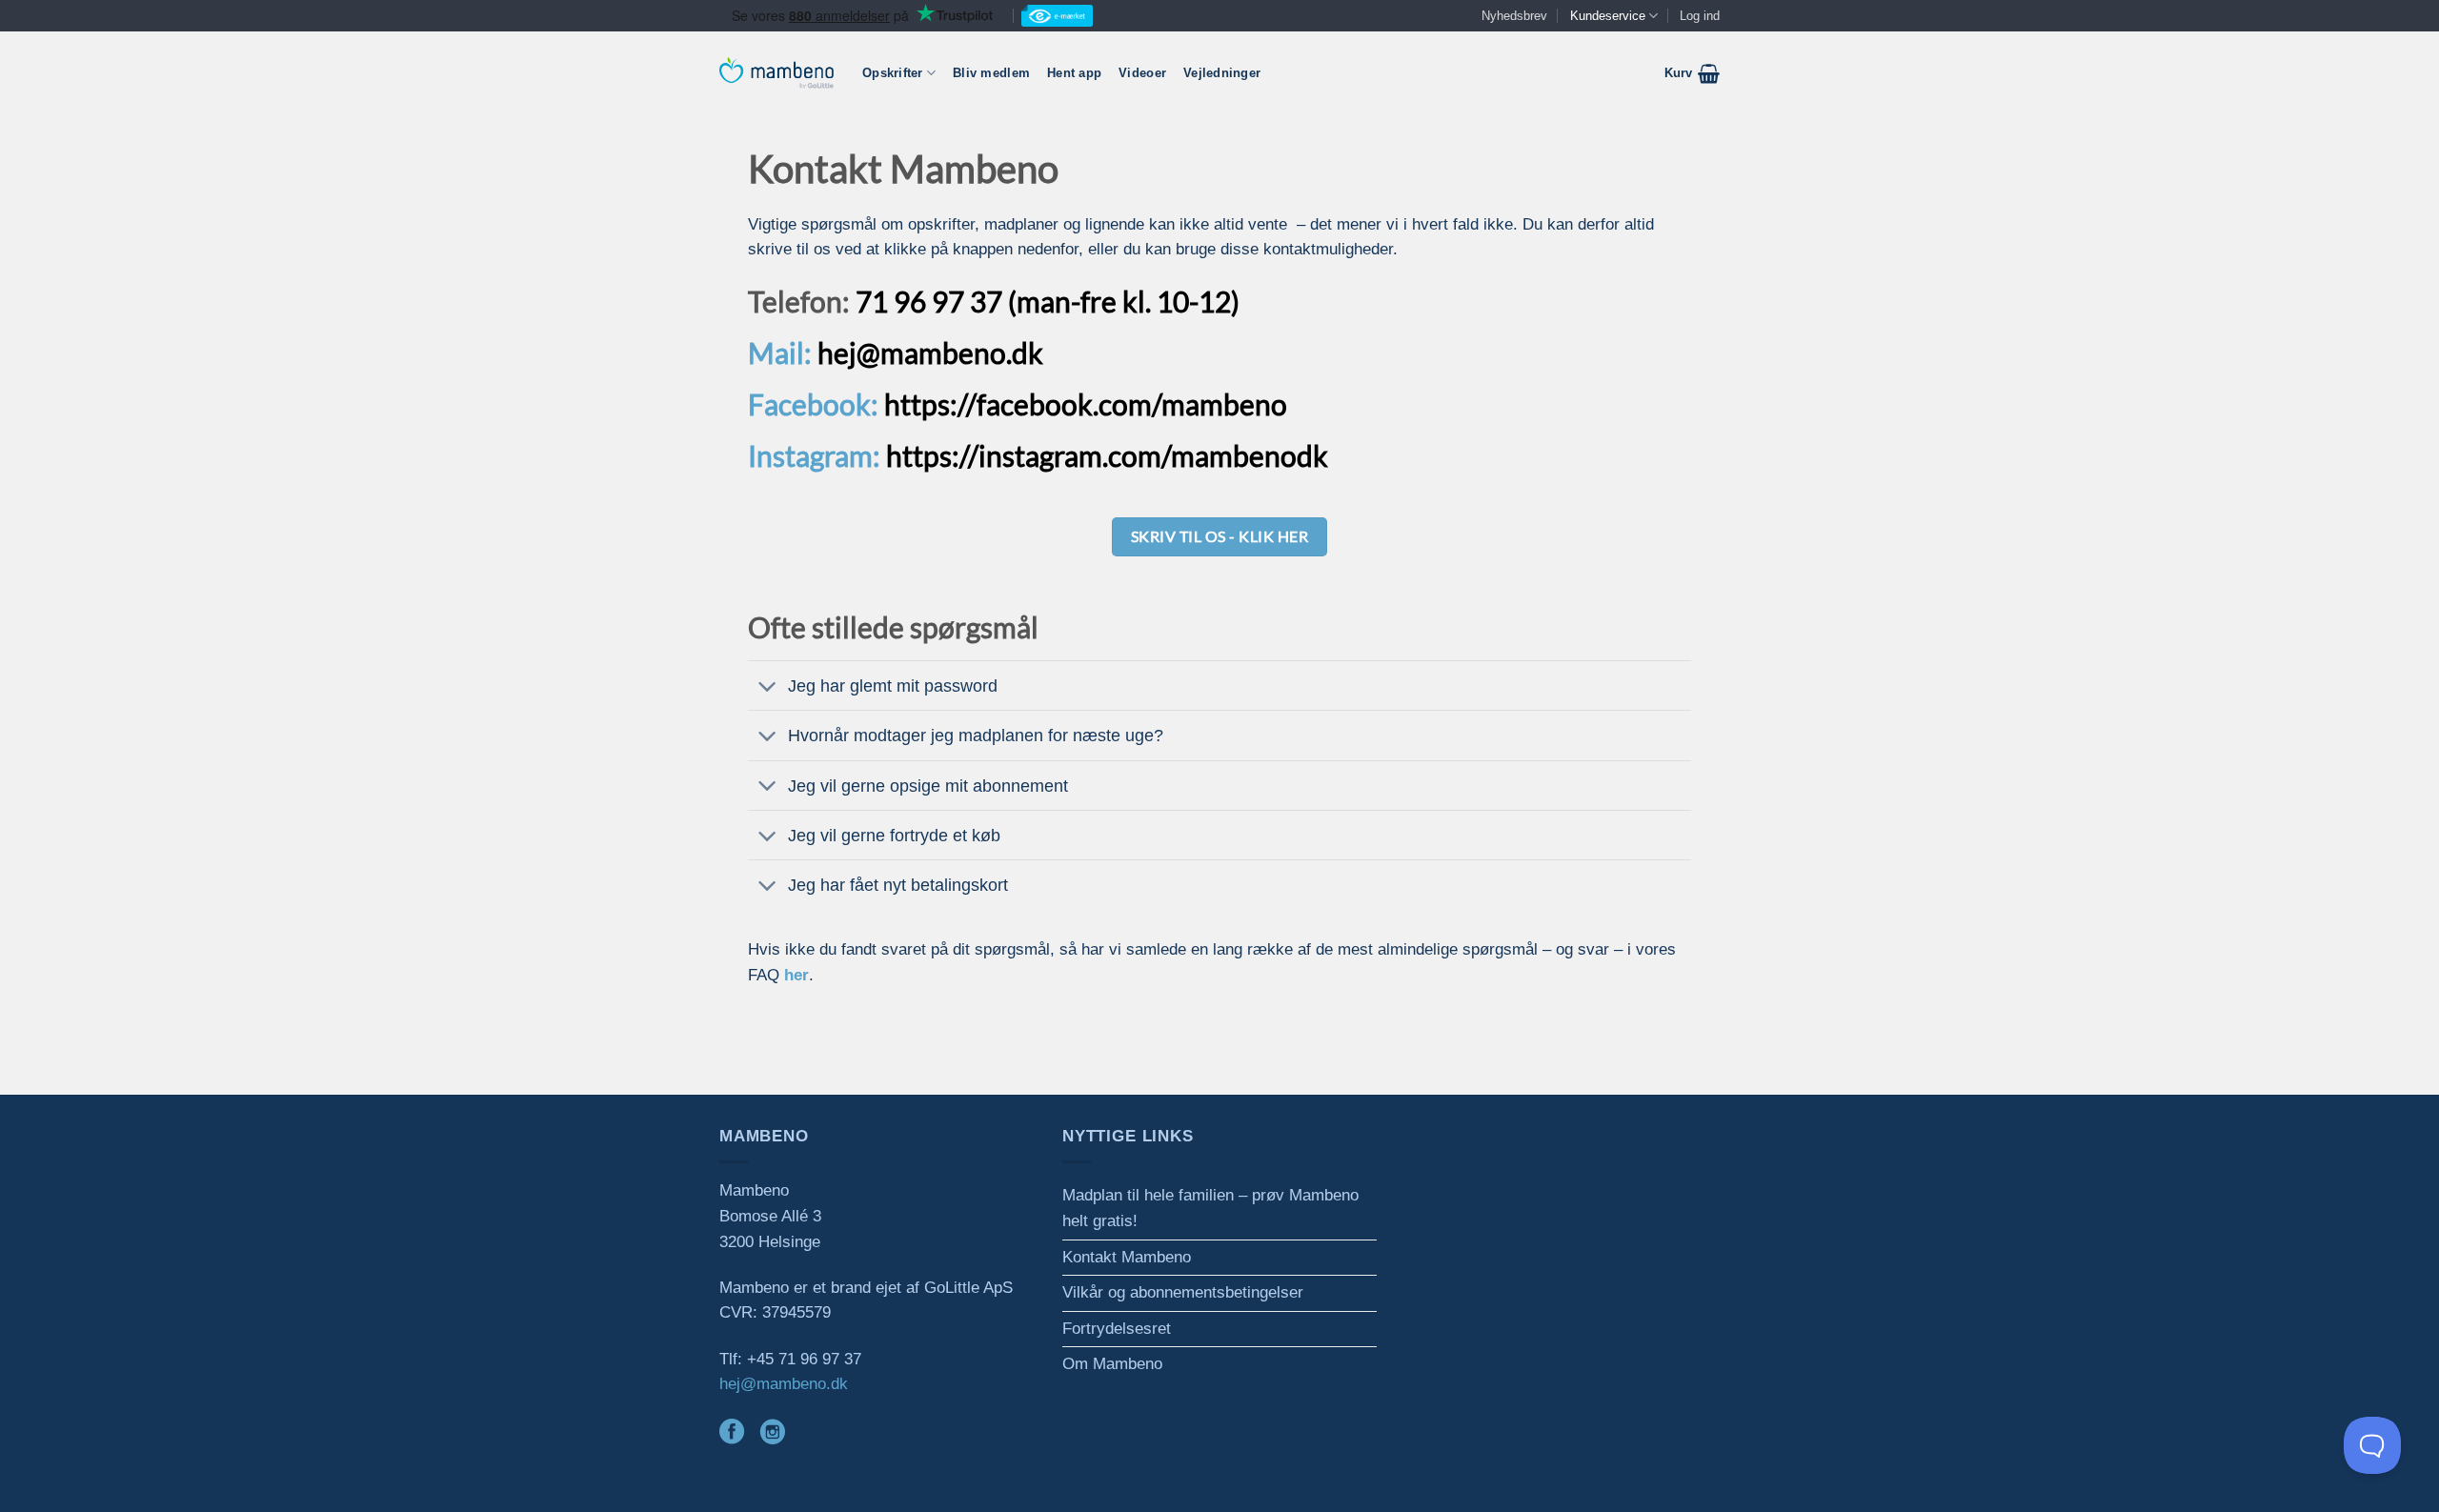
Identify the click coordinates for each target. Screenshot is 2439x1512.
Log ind (1700, 16)
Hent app (1074, 73)
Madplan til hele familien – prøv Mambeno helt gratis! (1210, 1208)
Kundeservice (1608, 16)
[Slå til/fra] (767, 688)
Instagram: (814, 455)
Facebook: (813, 404)
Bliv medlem (991, 73)
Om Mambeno (1112, 1364)
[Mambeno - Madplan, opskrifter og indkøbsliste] (776, 73)
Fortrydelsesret (1117, 1329)
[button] (1692, 73)
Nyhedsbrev (1514, 16)
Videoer (1142, 73)
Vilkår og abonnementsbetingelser (1183, 1292)
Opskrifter (893, 73)
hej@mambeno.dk (784, 1384)
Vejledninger (1222, 73)
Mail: (780, 353)
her (796, 975)
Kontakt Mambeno (1127, 1257)
